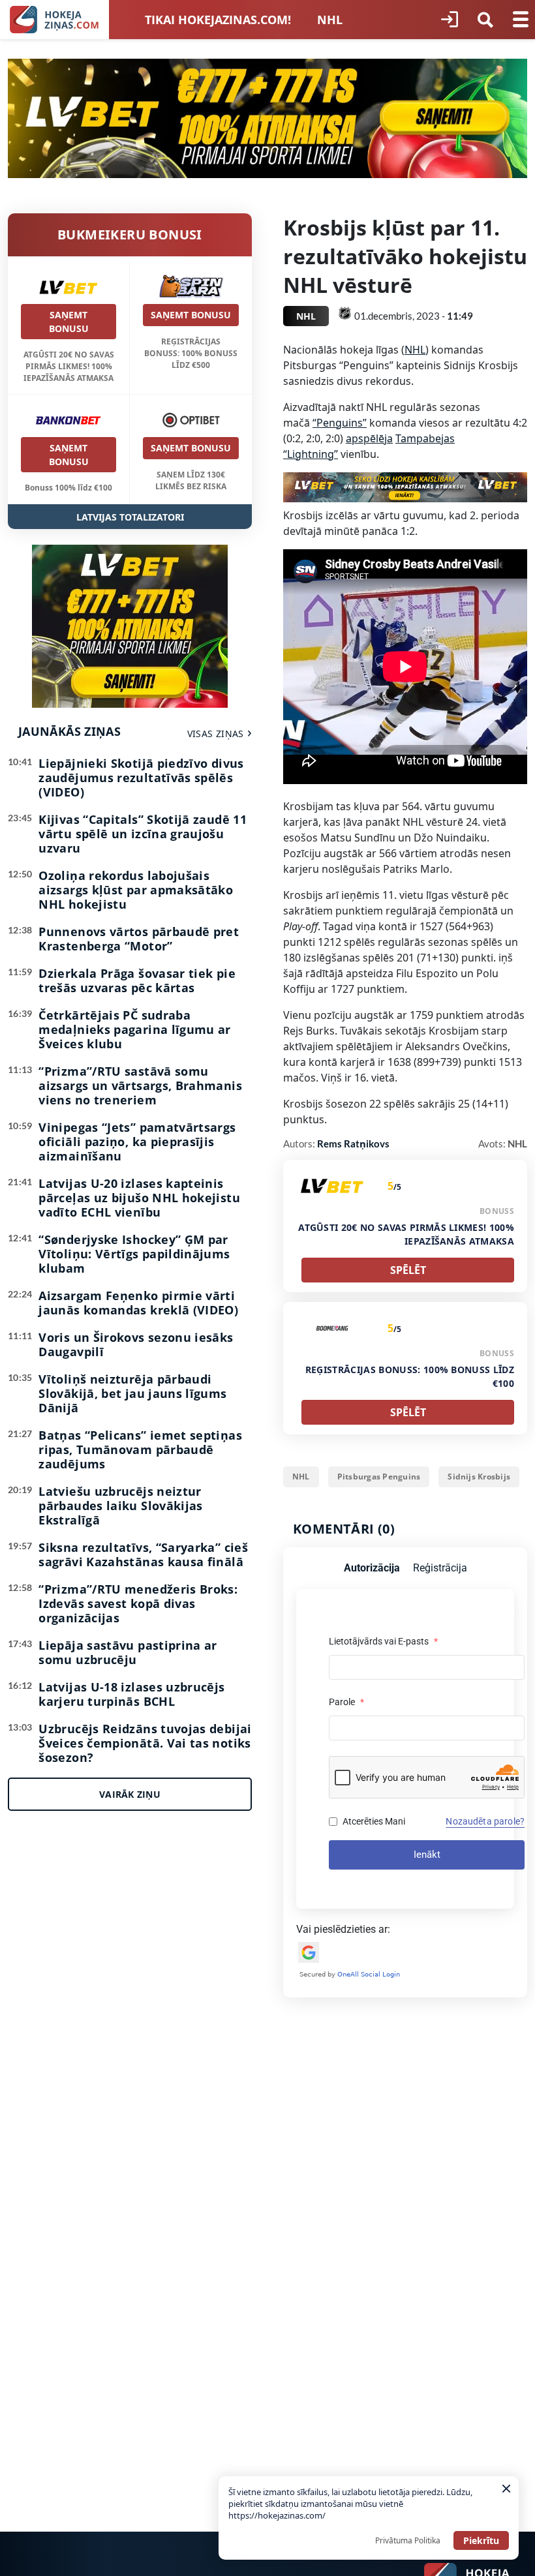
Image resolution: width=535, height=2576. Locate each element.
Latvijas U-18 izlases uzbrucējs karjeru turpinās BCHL (131, 1694)
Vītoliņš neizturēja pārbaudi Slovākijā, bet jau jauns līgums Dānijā (132, 1393)
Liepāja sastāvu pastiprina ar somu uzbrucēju (128, 1652)
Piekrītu (481, 2540)
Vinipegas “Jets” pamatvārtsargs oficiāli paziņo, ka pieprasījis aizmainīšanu (137, 1142)
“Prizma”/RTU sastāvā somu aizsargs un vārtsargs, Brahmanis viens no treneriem (140, 1085)
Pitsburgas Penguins (379, 1477)
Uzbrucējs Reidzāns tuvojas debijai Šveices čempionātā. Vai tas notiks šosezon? (145, 1743)
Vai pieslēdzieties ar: (343, 1929)
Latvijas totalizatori (130, 517)
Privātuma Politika (408, 2540)
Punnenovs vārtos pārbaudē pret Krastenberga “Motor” (139, 939)
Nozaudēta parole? (485, 1821)
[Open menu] (521, 20)
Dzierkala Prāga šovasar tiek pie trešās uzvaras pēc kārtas (137, 980)
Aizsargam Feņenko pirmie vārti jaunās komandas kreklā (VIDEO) (138, 1303)
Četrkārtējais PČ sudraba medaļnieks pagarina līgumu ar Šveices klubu (134, 1029)
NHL (330, 20)
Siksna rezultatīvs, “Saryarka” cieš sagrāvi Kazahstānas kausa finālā (143, 1554)
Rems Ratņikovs (353, 1144)
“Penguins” (340, 423)
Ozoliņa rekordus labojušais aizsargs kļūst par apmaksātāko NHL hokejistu (136, 890)
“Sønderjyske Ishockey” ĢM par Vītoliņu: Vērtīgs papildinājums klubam (134, 1254)
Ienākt (427, 1855)
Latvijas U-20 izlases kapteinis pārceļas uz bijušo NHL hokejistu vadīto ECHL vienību (139, 1198)
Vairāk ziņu (130, 1794)
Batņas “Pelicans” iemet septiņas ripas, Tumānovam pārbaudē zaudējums (140, 1449)
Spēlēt (408, 1270)
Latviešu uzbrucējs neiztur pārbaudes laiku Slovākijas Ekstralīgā (120, 1506)
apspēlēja (369, 438)
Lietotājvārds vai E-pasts (383, 1641)
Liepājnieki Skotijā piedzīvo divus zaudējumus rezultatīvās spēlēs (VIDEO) (141, 778)
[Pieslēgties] (450, 20)
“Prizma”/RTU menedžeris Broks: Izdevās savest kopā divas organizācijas (138, 1603)
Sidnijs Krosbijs (479, 1477)
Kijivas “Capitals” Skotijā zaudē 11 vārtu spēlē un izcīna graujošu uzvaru (143, 834)
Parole (346, 1702)
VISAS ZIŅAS (216, 734)
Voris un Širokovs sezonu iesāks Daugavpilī (136, 1344)
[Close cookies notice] (506, 2489)
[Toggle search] (485, 20)
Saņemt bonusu (69, 322)
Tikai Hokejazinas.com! (218, 20)
